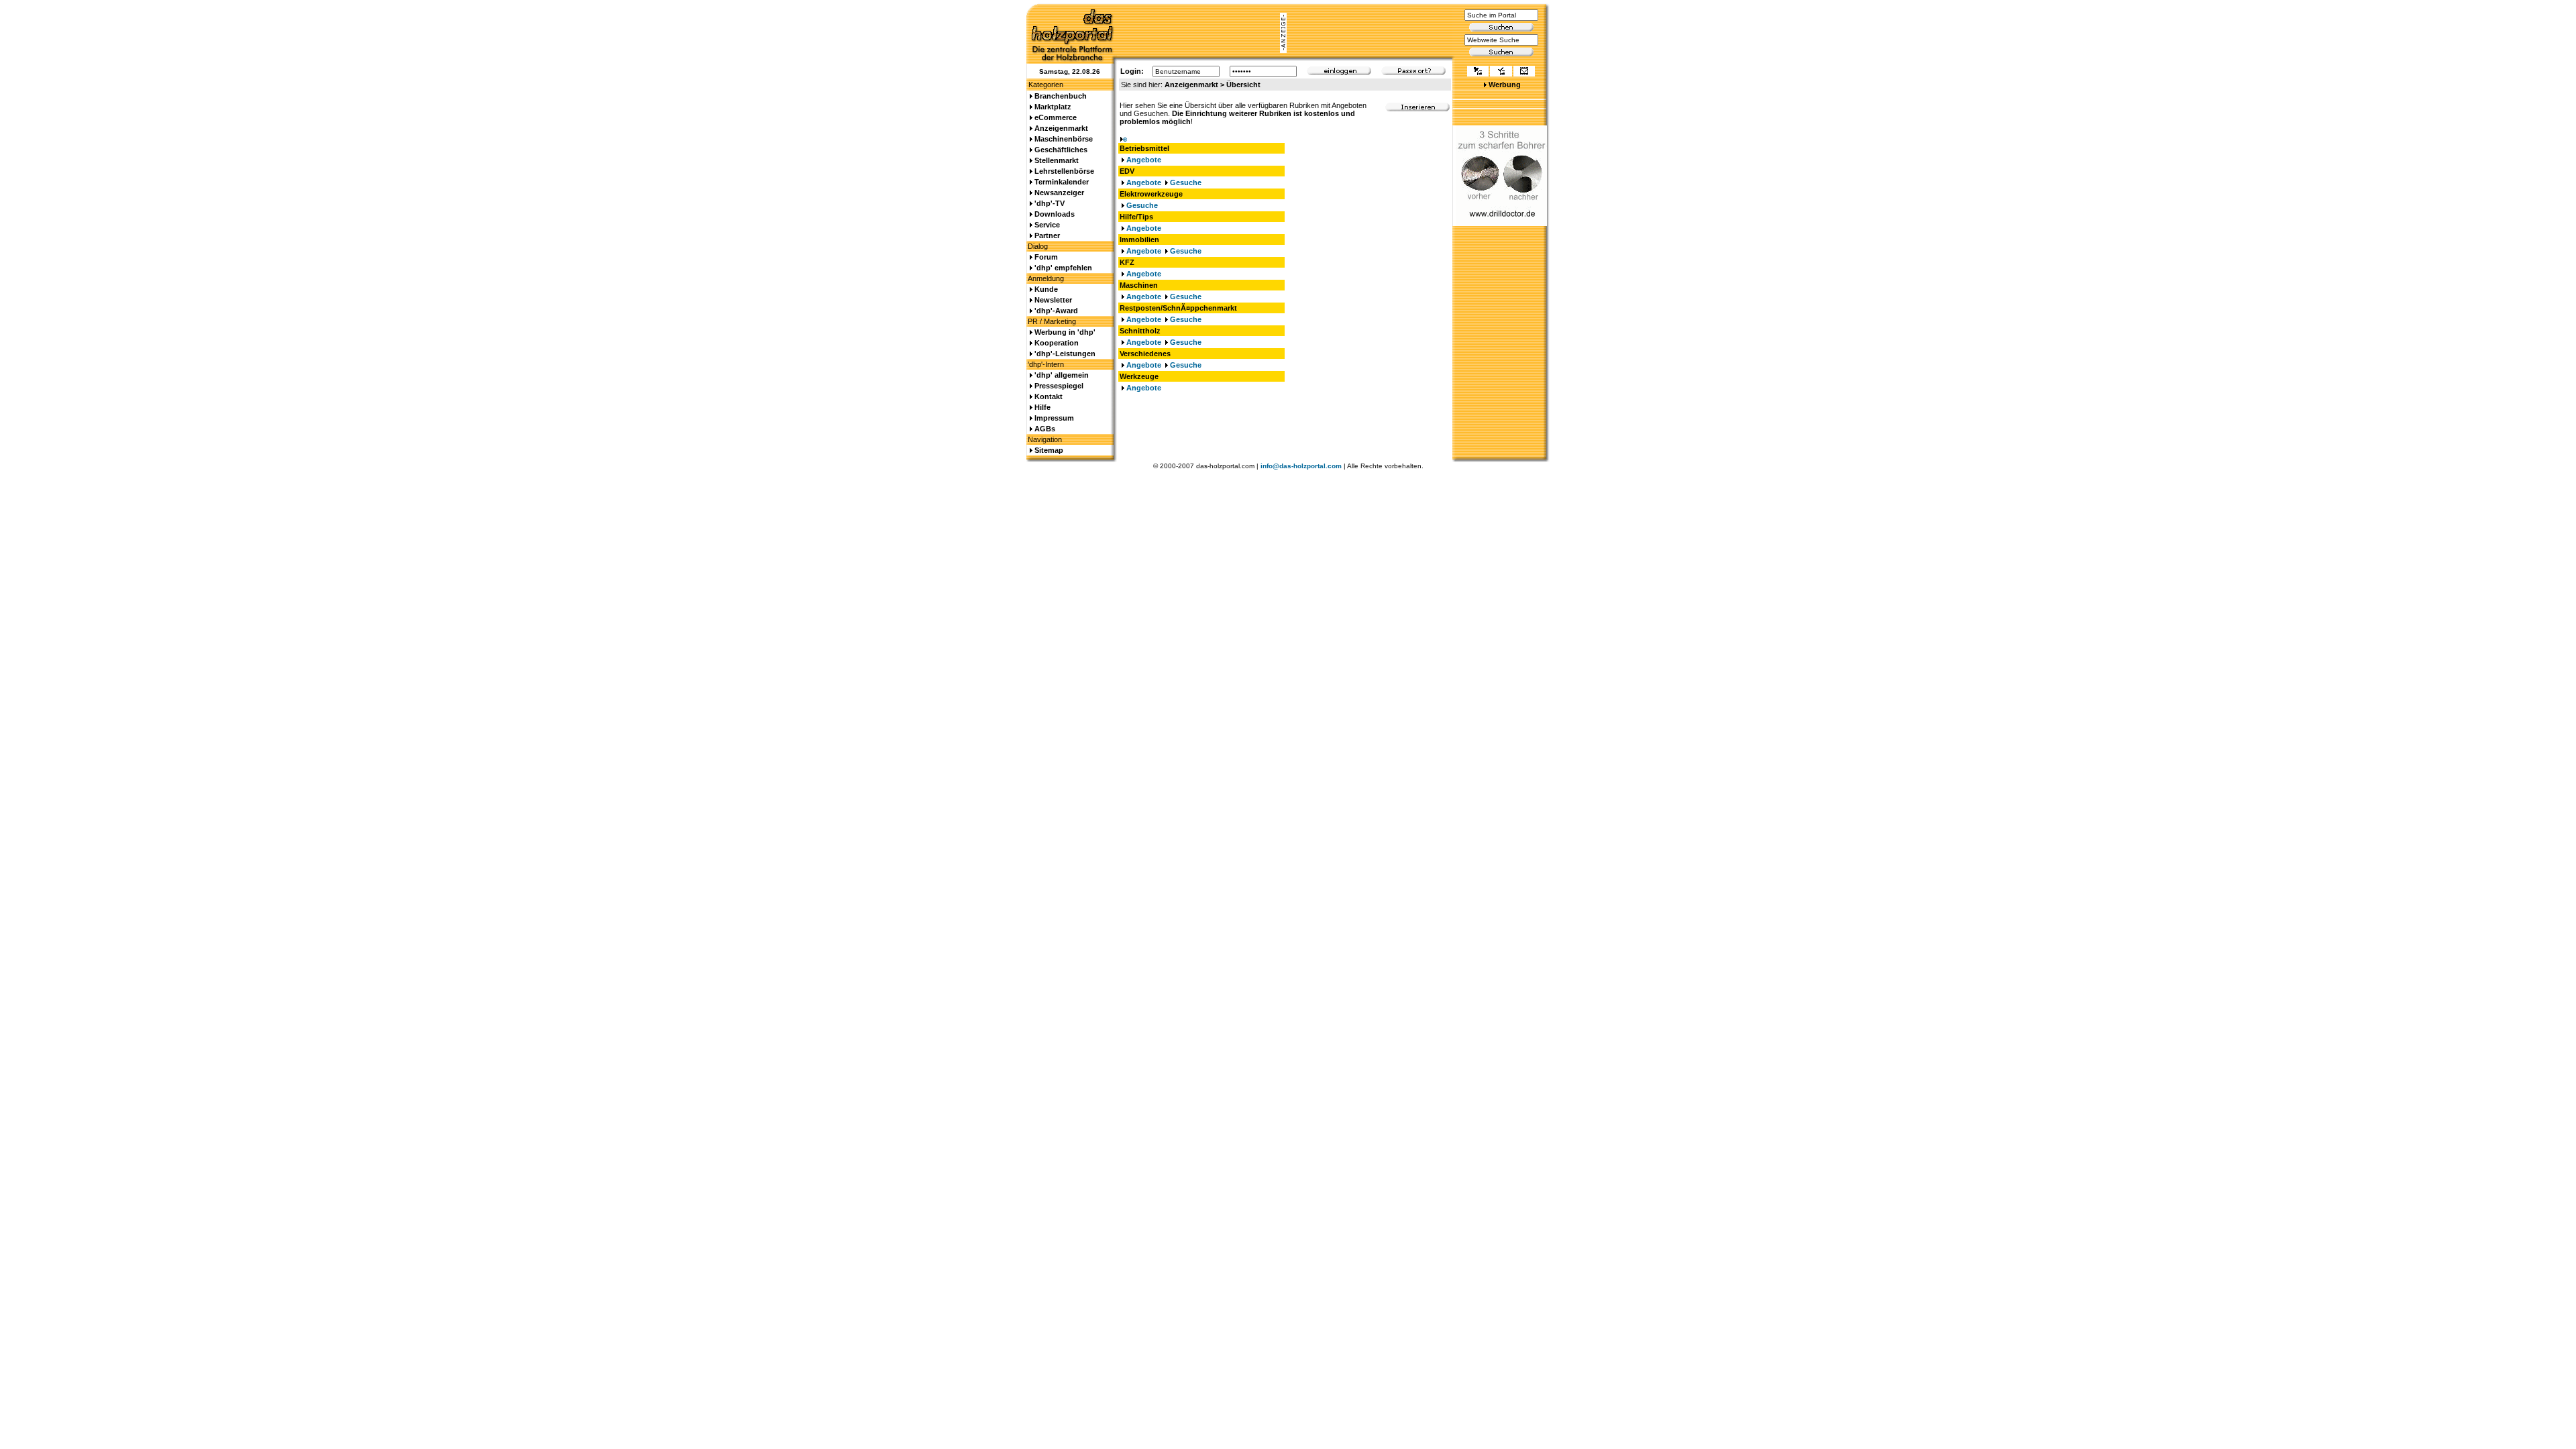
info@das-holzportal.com (1301, 466)
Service (1047, 225)
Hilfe (1042, 407)
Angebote (1144, 160)
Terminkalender (1062, 182)
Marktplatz (1053, 107)
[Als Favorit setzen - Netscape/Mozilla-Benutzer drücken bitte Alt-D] (1501, 72)
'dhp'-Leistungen (1065, 354)
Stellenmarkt (1057, 160)
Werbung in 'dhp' (1065, 332)
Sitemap (1049, 450)
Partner (1047, 235)
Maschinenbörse (1064, 139)
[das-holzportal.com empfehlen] (1524, 72)
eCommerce (1056, 117)
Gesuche (1186, 182)
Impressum (1054, 418)
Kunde (1046, 289)
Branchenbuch (1061, 96)
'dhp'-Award (1056, 311)
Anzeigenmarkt (1061, 128)
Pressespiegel (1059, 386)
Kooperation (1057, 343)
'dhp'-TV (1050, 203)
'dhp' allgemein (1062, 375)
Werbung (1505, 85)
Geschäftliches (1061, 150)
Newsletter (1053, 300)
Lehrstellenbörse (1064, 171)
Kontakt (1049, 396)
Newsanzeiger (1059, 193)
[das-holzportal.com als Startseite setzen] (1478, 72)
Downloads (1055, 214)
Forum (1046, 257)
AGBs (1045, 429)
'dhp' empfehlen (1063, 268)
